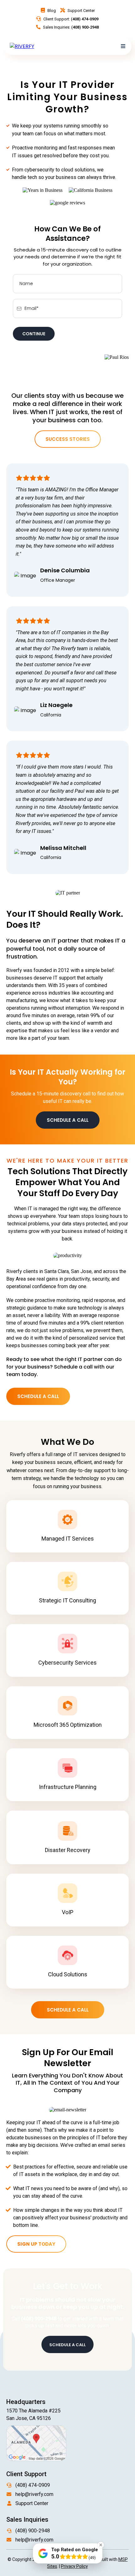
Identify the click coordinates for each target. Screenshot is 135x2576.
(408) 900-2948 (33, 2531)
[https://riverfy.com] (22, 46)
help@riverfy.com (34, 2494)
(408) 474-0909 (33, 2485)
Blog (52, 11)
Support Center (81, 11)
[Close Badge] (101, 2545)
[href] (36, 2443)
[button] (123, 46)
